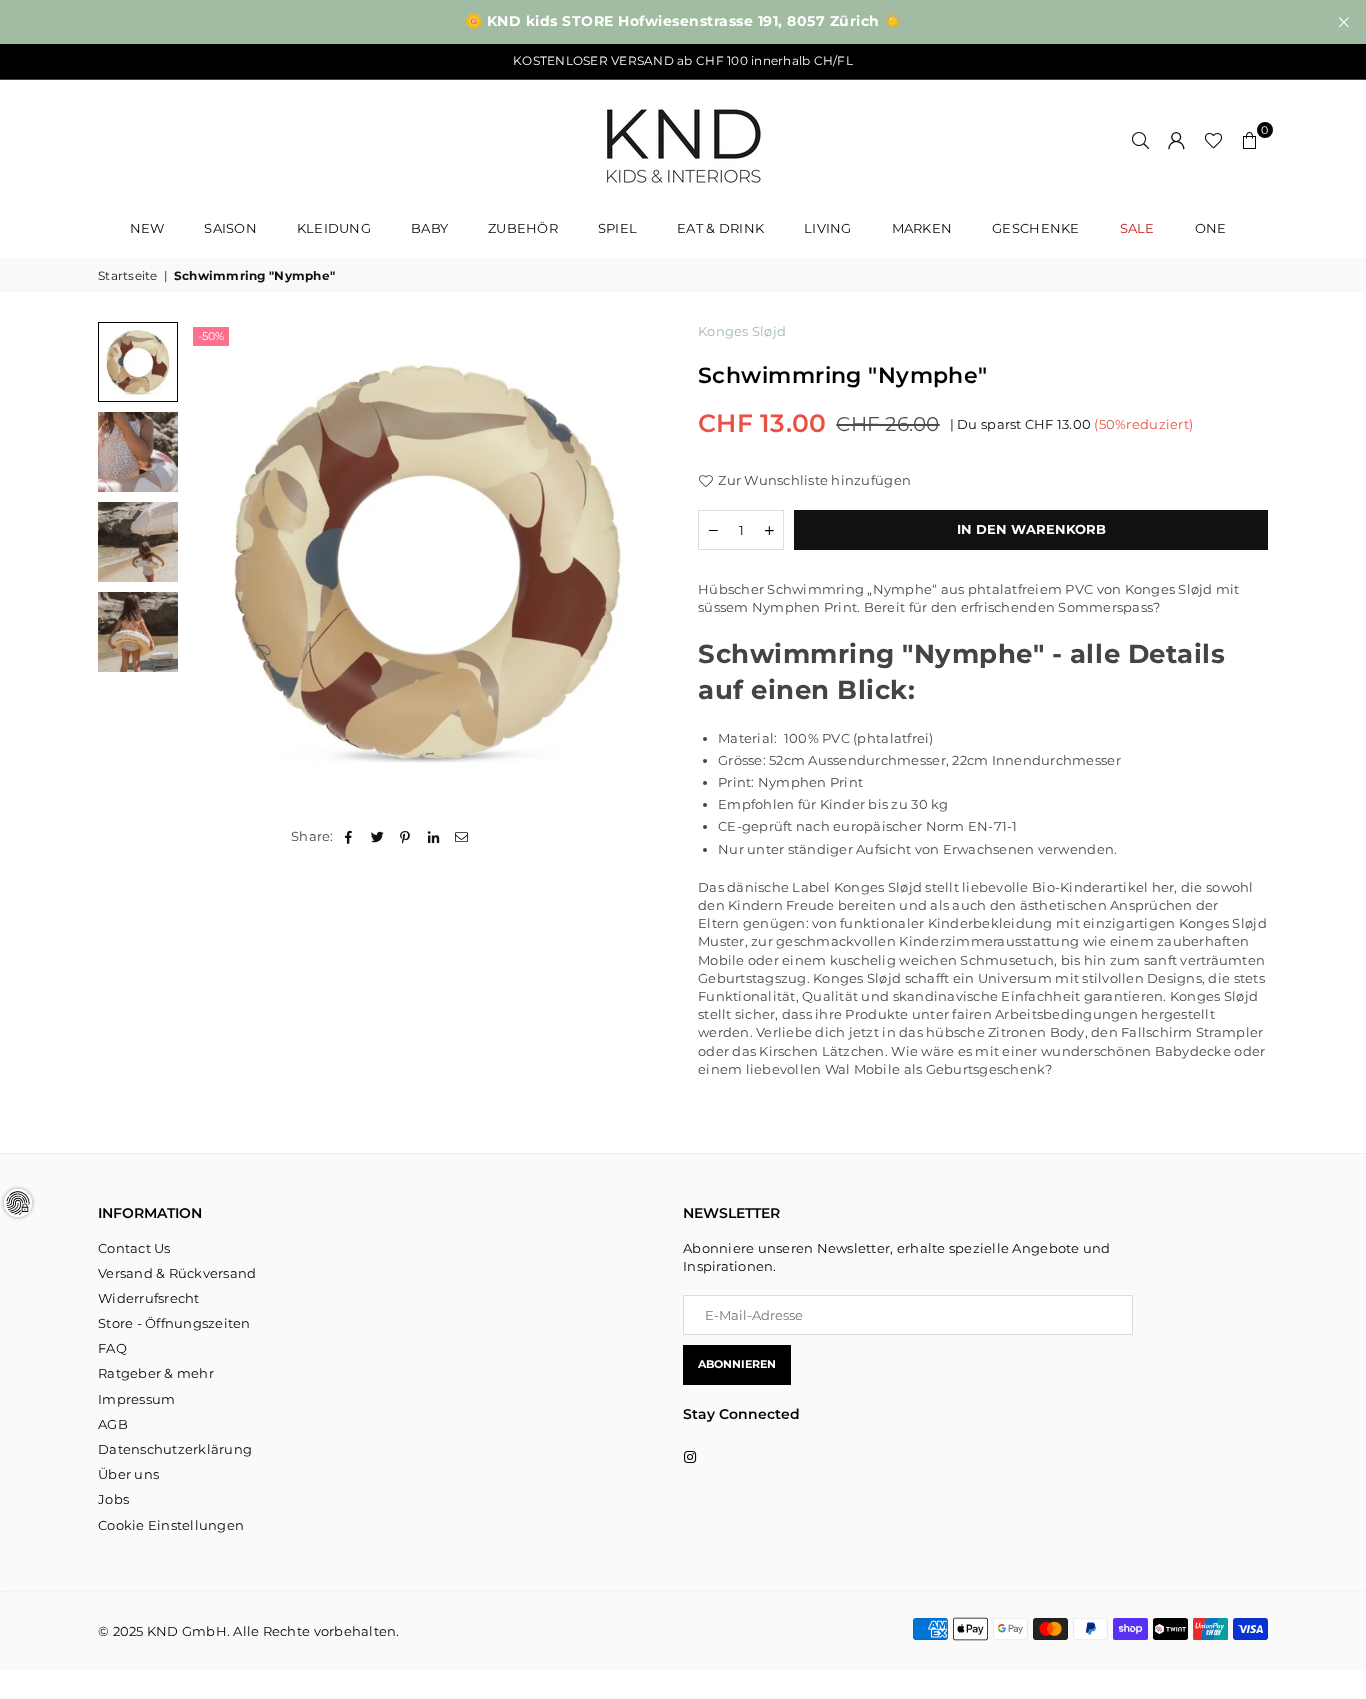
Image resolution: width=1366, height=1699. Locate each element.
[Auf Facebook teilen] (349, 836)
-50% (211, 336)
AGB (113, 1424)
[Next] (640, 562)
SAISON (230, 228)
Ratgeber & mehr (156, 1373)
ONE (1211, 228)
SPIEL (617, 228)
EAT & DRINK (720, 228)
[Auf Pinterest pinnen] (405, 836)
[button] (1250, 140)
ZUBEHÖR (523, 228)
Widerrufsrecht (149, 1298)
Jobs (113, 1499)
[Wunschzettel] (1213, 140)
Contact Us (134, 1248)
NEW (147, 228)
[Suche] (1141, 140)
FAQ (112, 1348)
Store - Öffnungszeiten (174, 1323)
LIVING (828, 228)
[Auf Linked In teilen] (434, 836)
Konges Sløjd (742, 331)
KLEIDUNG (334, 228)
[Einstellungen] (1177, 140)
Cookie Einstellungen (171, 1525)
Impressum (136, 1399)
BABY (429, 228)
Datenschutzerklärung (175, 1449)
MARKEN (922, 228)
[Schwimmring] (138, 362)
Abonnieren (737, 1364)
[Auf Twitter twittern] (377, 836)
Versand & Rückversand (177, 1273)
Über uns (128, 1474)
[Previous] (215, 562)
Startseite (128, 275)
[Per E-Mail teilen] (462, 836)
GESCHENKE (1035, 228)
